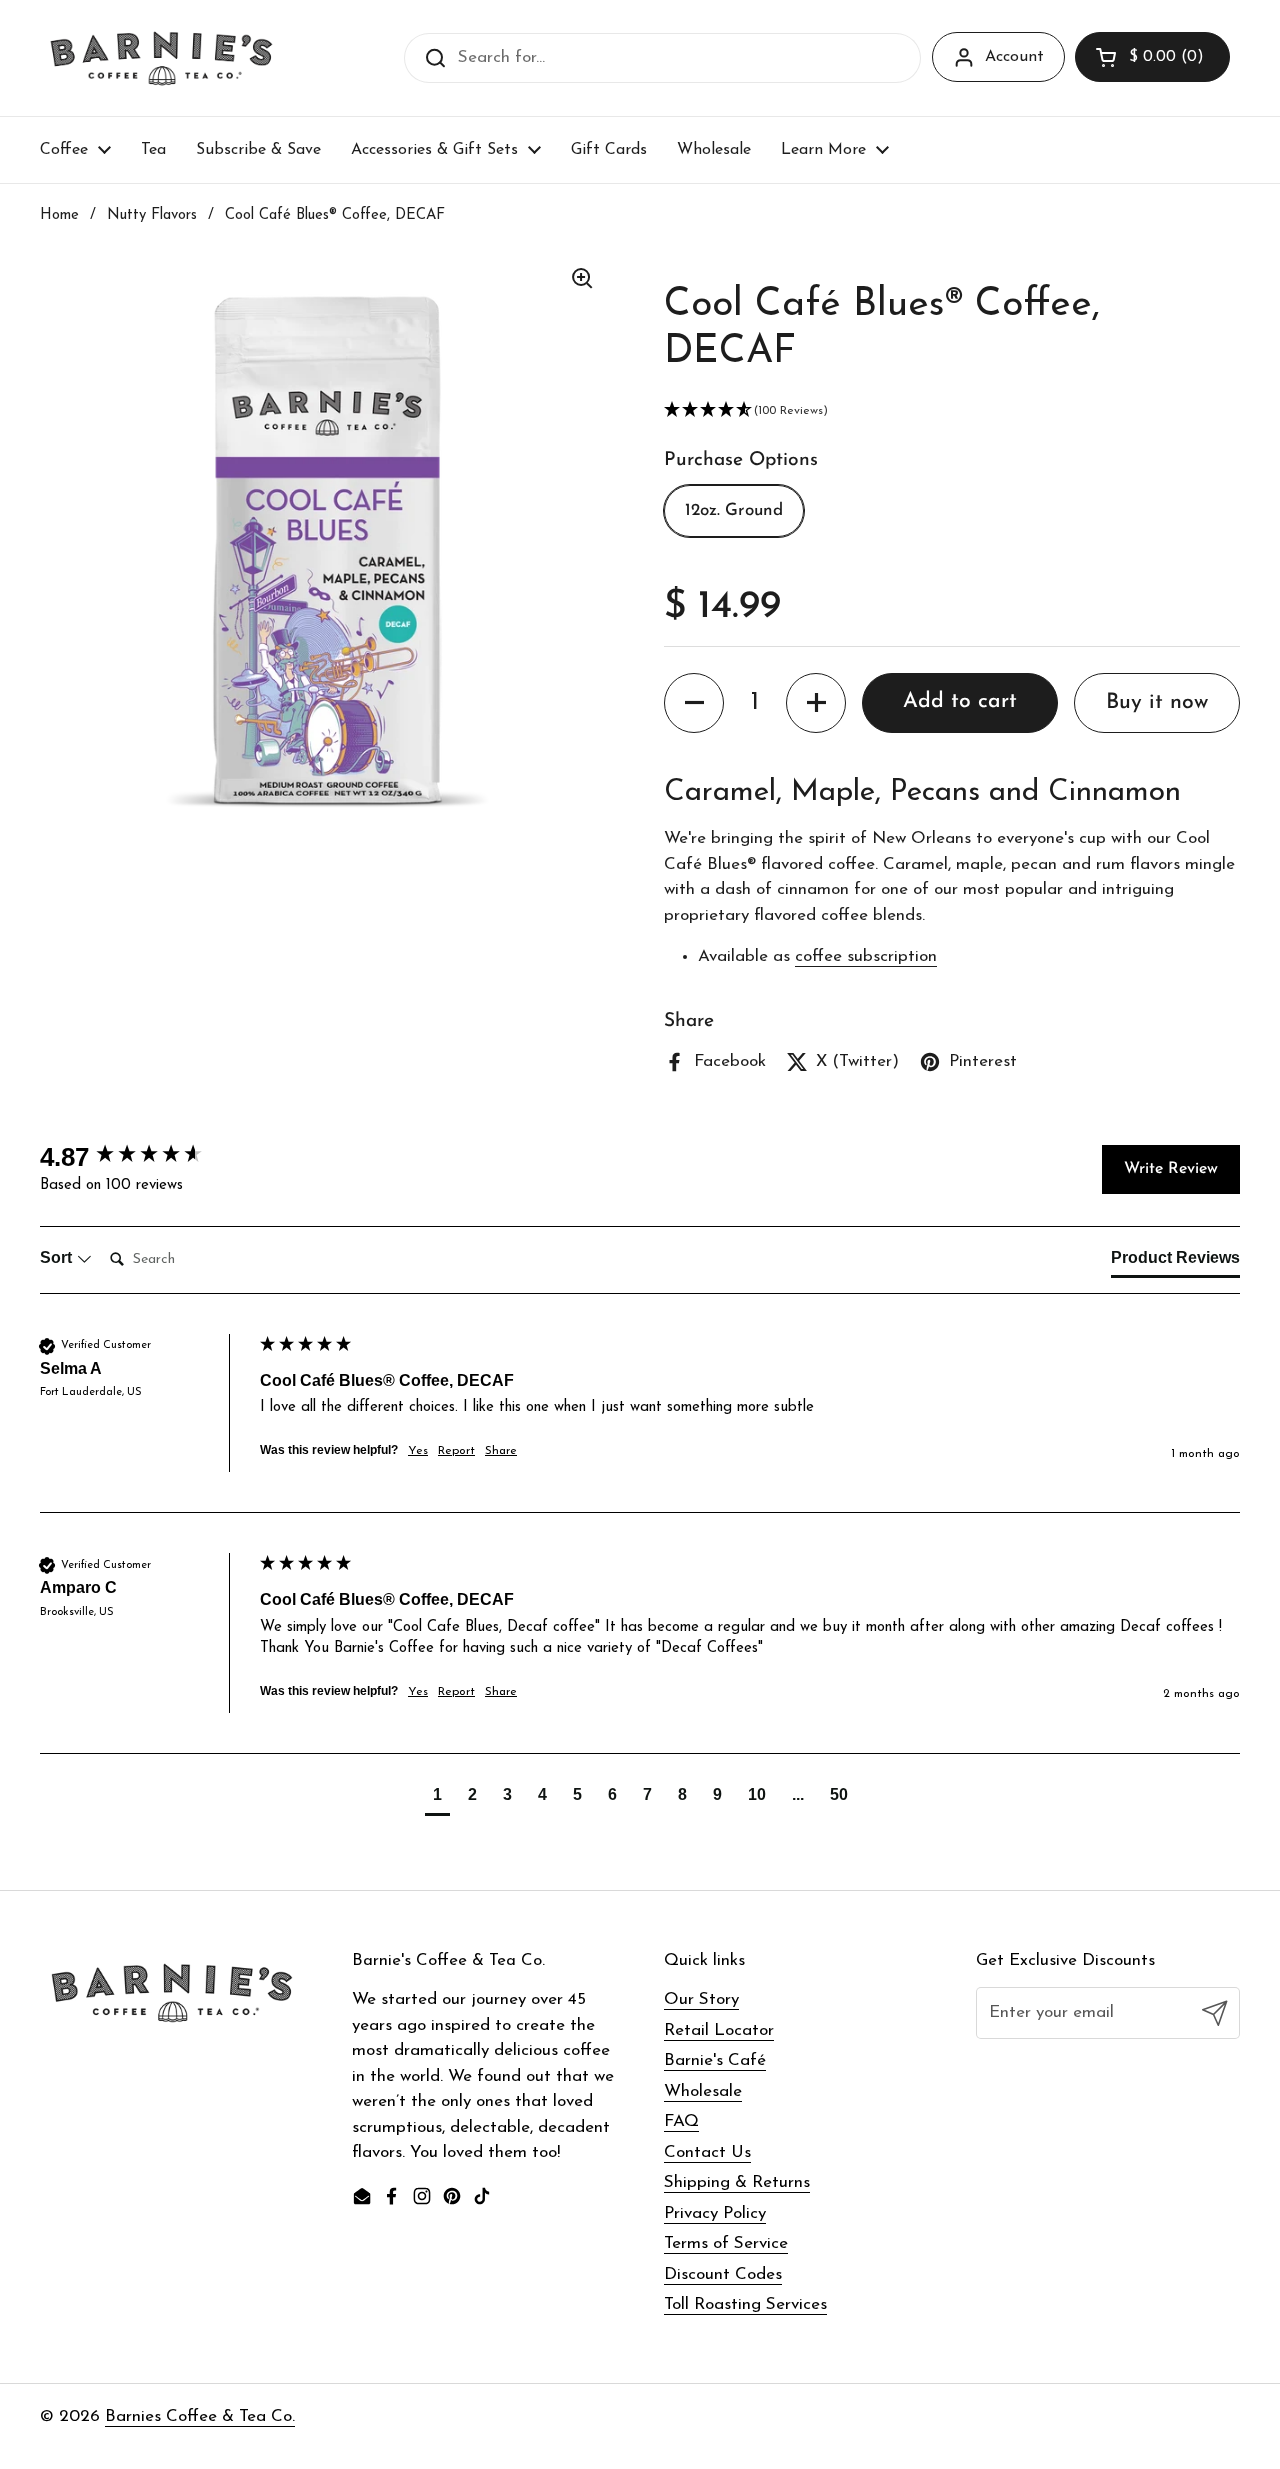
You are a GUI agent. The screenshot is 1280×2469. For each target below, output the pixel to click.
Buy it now (1157, 702)
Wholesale (703, 2091)
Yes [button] (418, 1451)
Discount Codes (723, 2274)
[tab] (1175, 1262)
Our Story (701, 1999)
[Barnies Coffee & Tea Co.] (161, 58)
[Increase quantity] (816, 703)
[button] (1152, 57)
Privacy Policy (715, 2213)
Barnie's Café (715, 2060)
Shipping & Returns (737, 2182)
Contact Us (707, 2152)
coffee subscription (866, 956)
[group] (145, 1157)
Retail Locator (719, 2030)
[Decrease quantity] (694, 703)
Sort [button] (58, 1257)
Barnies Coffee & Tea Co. (200, 2416)
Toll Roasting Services (745, 2304)
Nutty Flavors (152, 215)
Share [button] (501, 1451)
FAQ (681, 2121)
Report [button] (456, 1451)
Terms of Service (726, 2243)
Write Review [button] (1171, 1169)
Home (59, 215)
